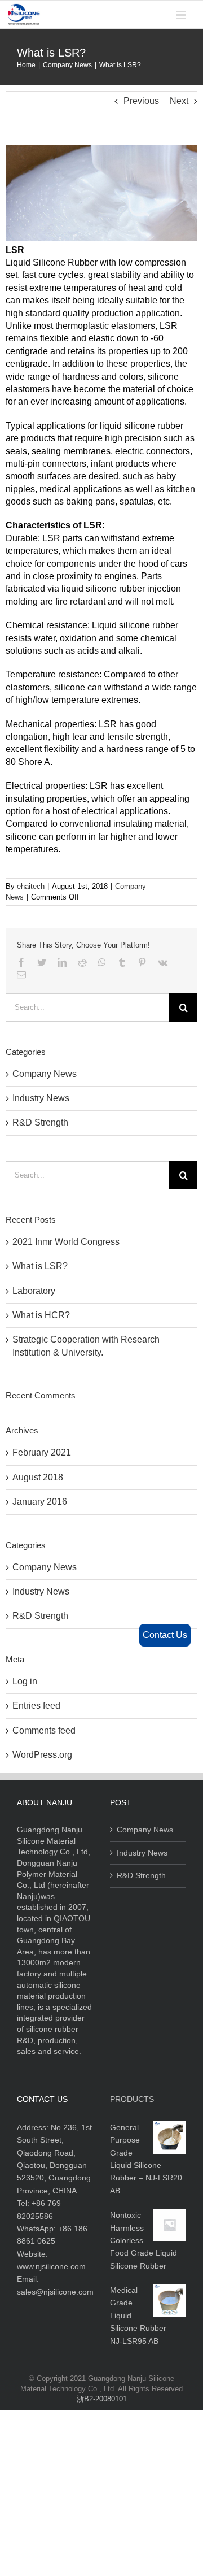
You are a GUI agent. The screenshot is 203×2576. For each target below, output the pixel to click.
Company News (45, 1074)
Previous (141, 101)
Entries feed (36, 1706)
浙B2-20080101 (102, 2399)
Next (179, 101)
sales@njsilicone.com (55, 2292)
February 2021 (42, 1452)
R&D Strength (40, 1122)
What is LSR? (40, 1266)
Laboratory (34, 1291)
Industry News (41, 1098)
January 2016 (40, 1502)
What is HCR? (41, 1315)
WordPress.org (42, 1755)
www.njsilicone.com (51, 2266)
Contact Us (165, 1635)
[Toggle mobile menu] (182, 15)
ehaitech (31, 886)
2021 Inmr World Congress (66, 1242)
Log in (25, 1681)
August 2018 (38, 1477)
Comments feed (44, 1730)
